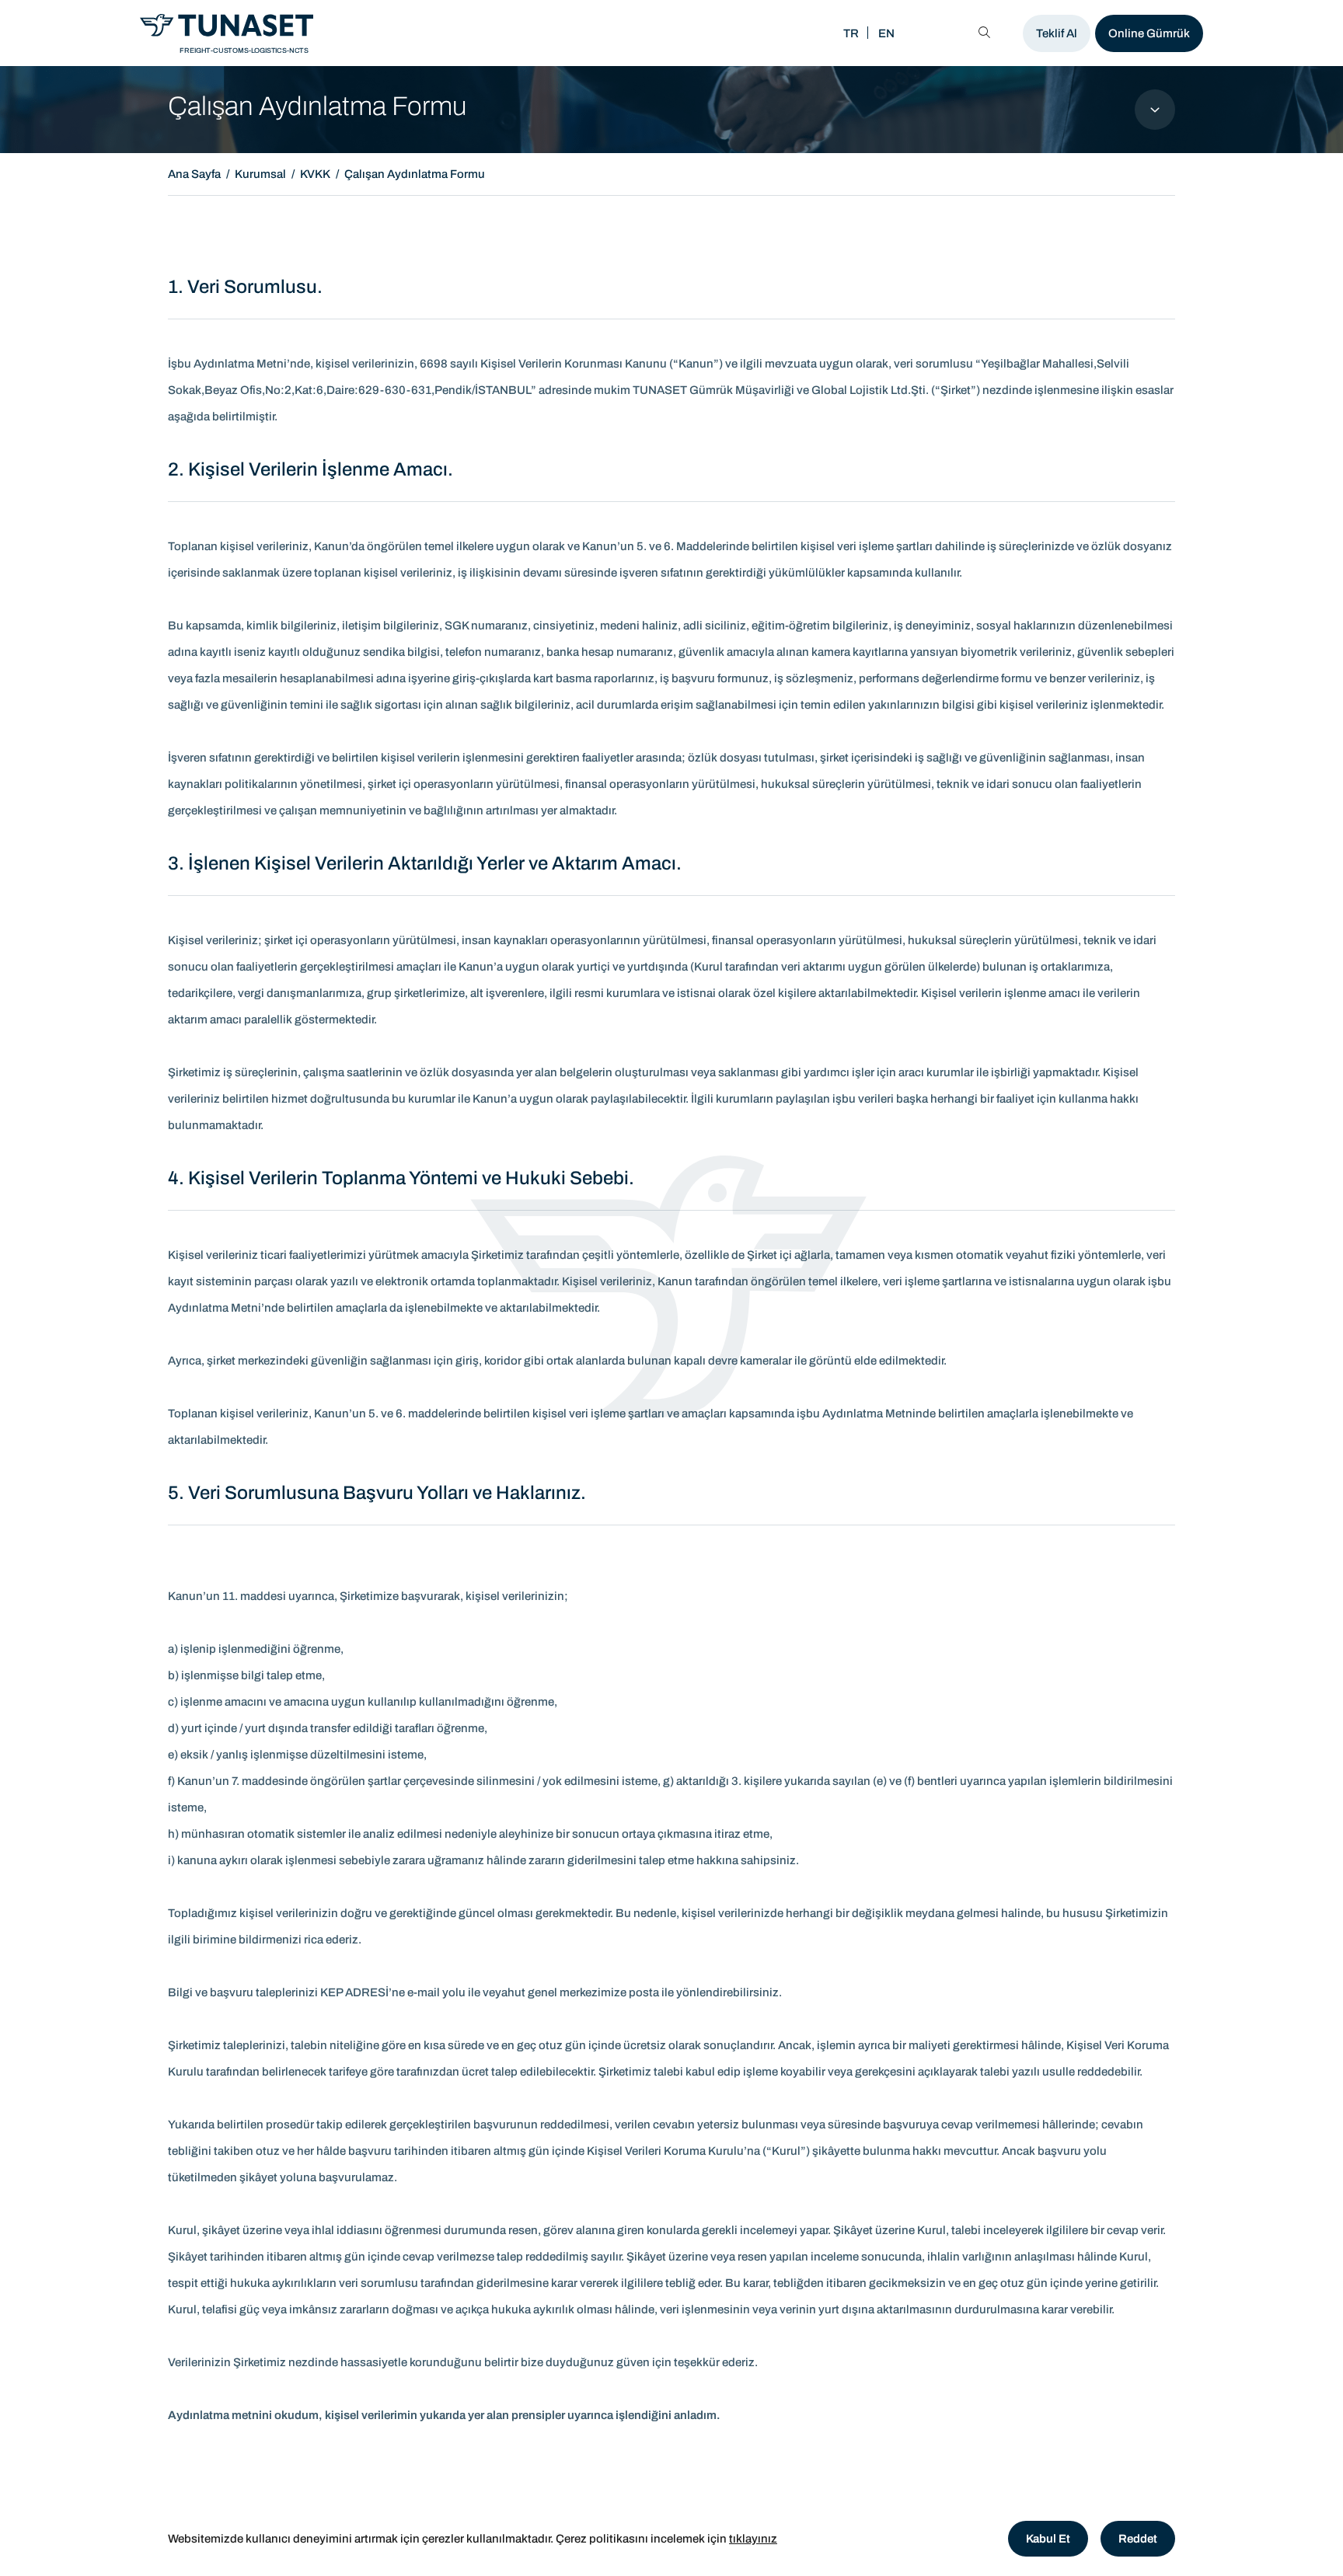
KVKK (315, 174)
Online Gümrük (1149, 33)
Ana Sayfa (194, 174)
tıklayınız (753, 2539)
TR (851, 33)
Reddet (1138, 2539)
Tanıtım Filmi (504, 33)
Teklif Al (1057, 33)
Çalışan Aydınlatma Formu (415, 174)
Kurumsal (260, 174)
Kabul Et (1048, 2539)
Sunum (399, 33)
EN (886, 33)
